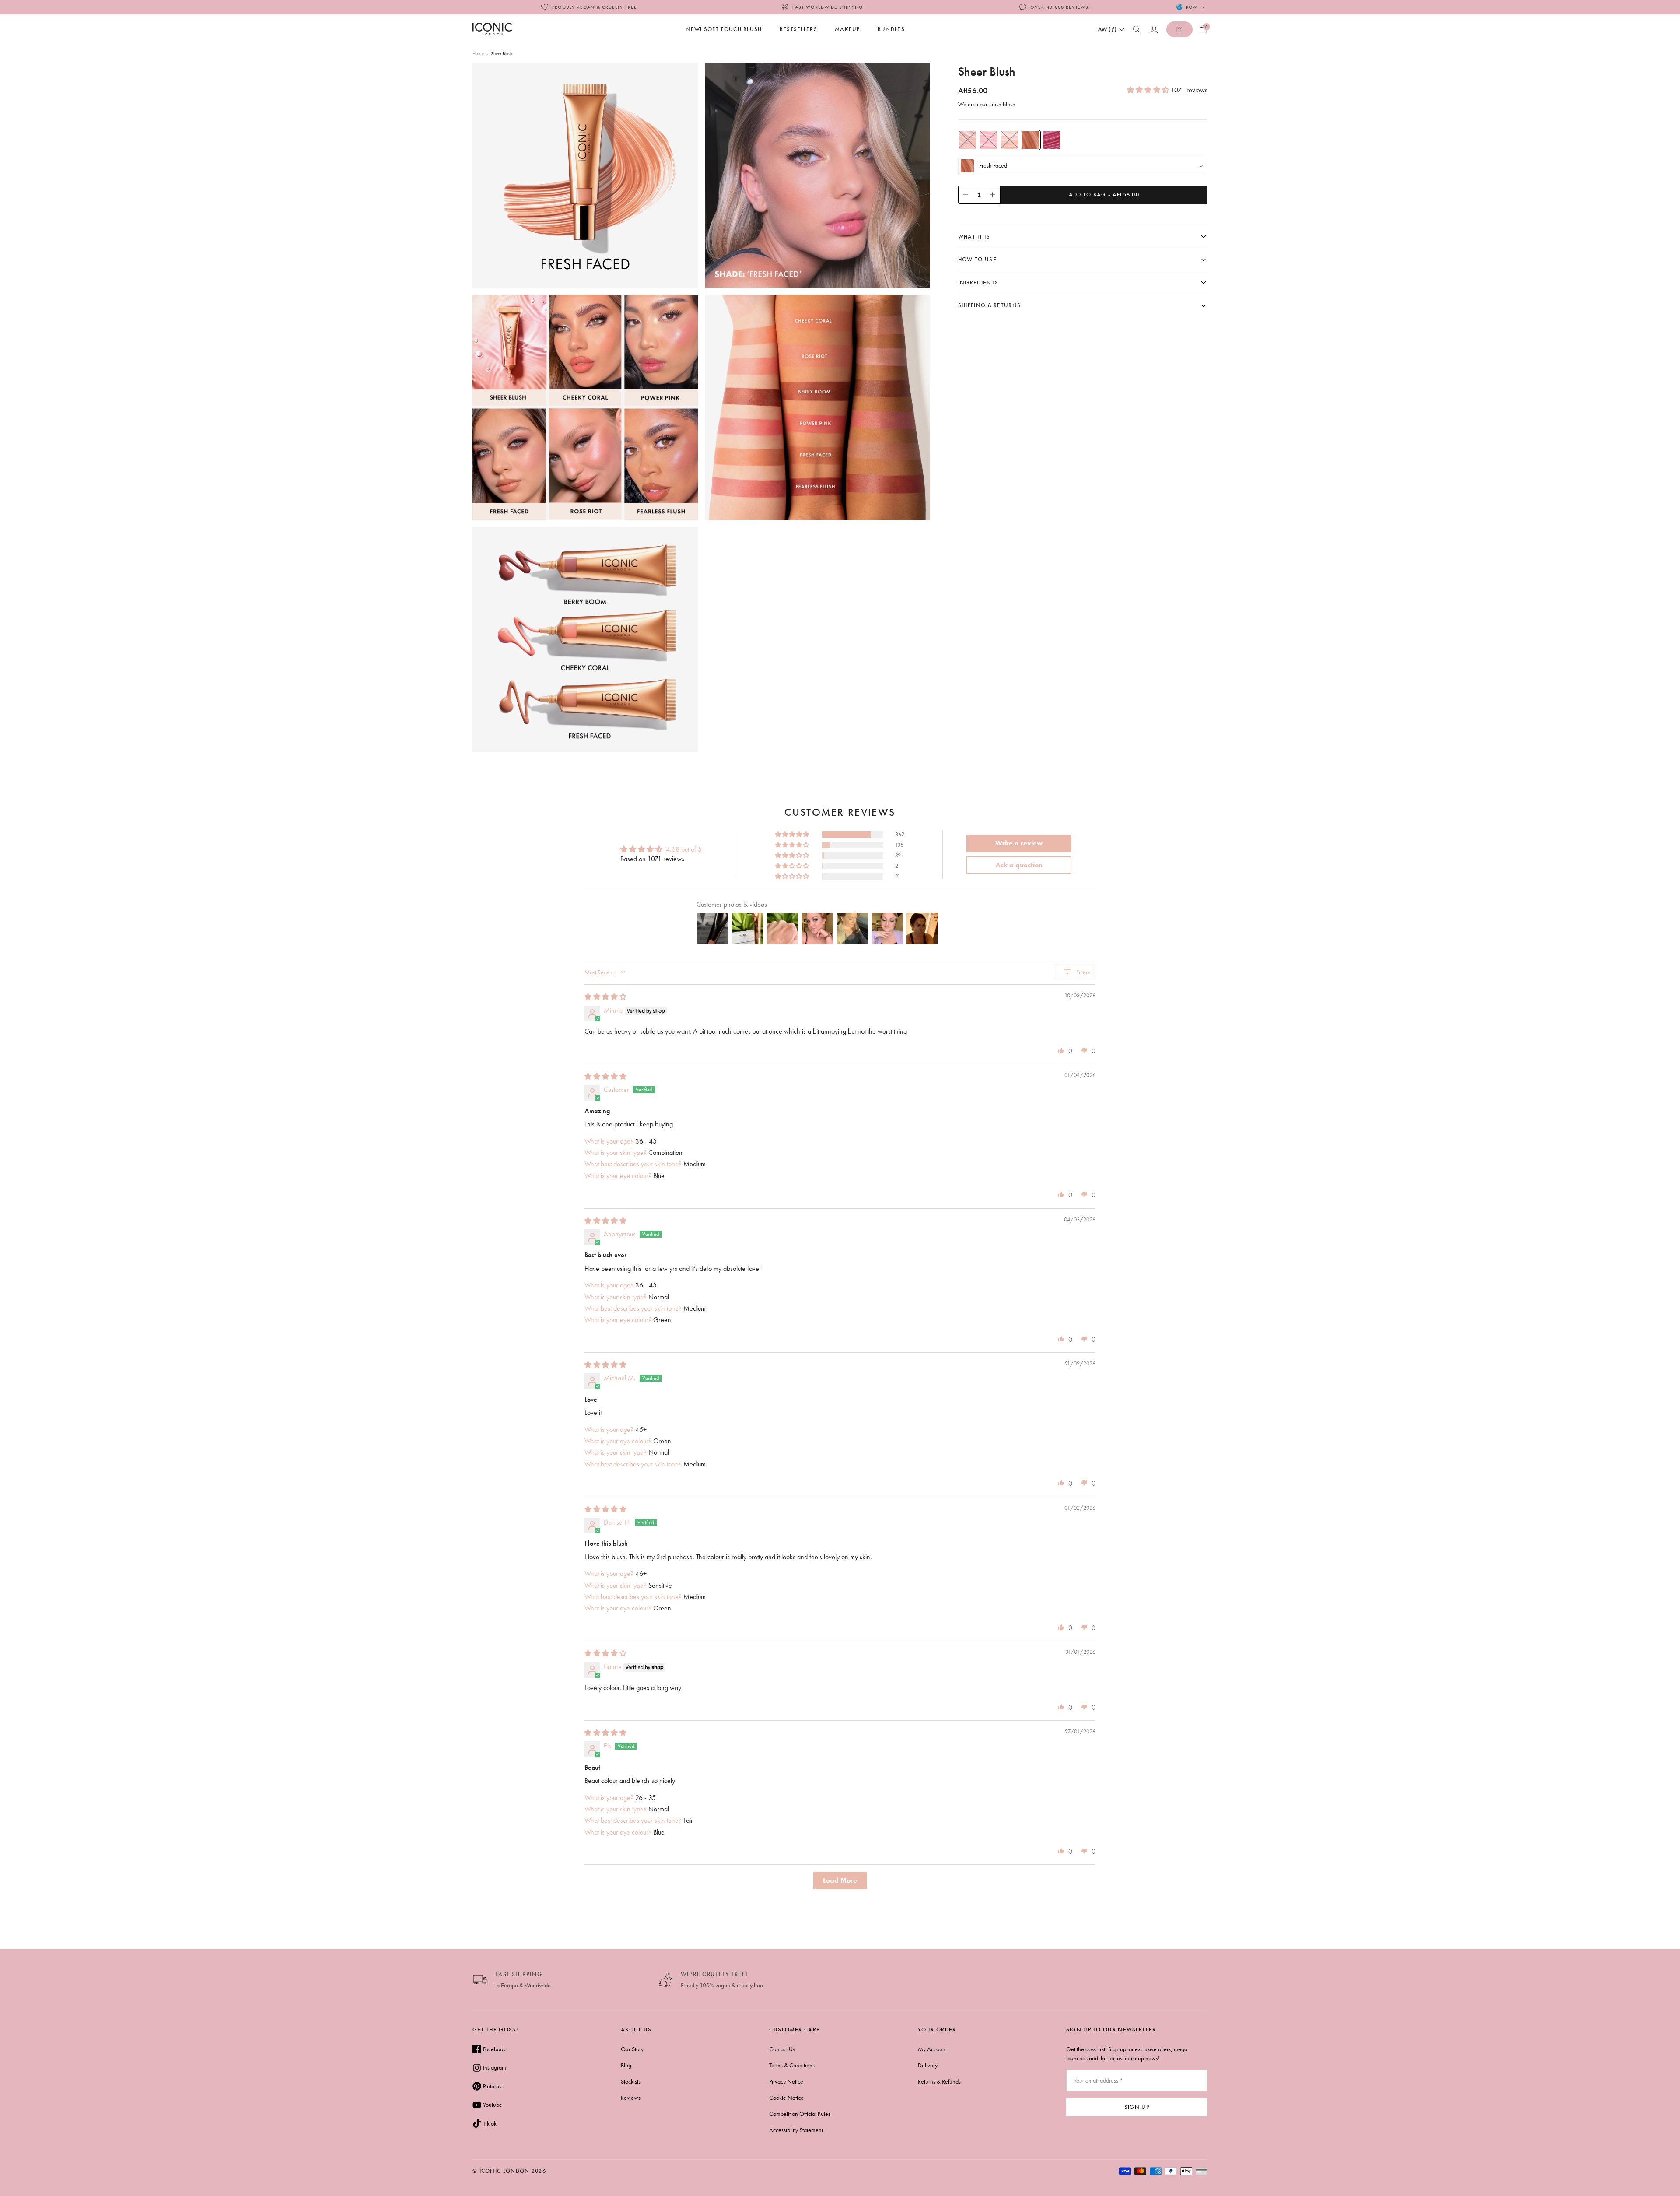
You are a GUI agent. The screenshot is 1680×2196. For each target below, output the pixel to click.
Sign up (1137, 2107)
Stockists (631, 2081)
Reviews (631, 2098)
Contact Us (782, 2049)
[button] (1149, 90)
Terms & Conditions (792, 2065)
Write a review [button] (1019, 843)
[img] (605, 997)
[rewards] (1179, 29)
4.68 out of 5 (684, 849)
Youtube (493, 2105)
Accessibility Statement (796, 2130)
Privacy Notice (786, 2081)
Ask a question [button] (1019, 865)
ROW (1192, 7)
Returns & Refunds (939, 2081)
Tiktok (490, 2123)
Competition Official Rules (800, 2114)
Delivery (928, 2065)
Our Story (632, 2049)
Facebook (494, 2049)
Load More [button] (840, 1880)
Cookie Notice (786, 2098)
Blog (626, 2065)
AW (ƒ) (1108, 29)
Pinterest (493, 2086)
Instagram (495, 2067)
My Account (932, 2049)
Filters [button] (1083, 972)
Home (478, 53)
